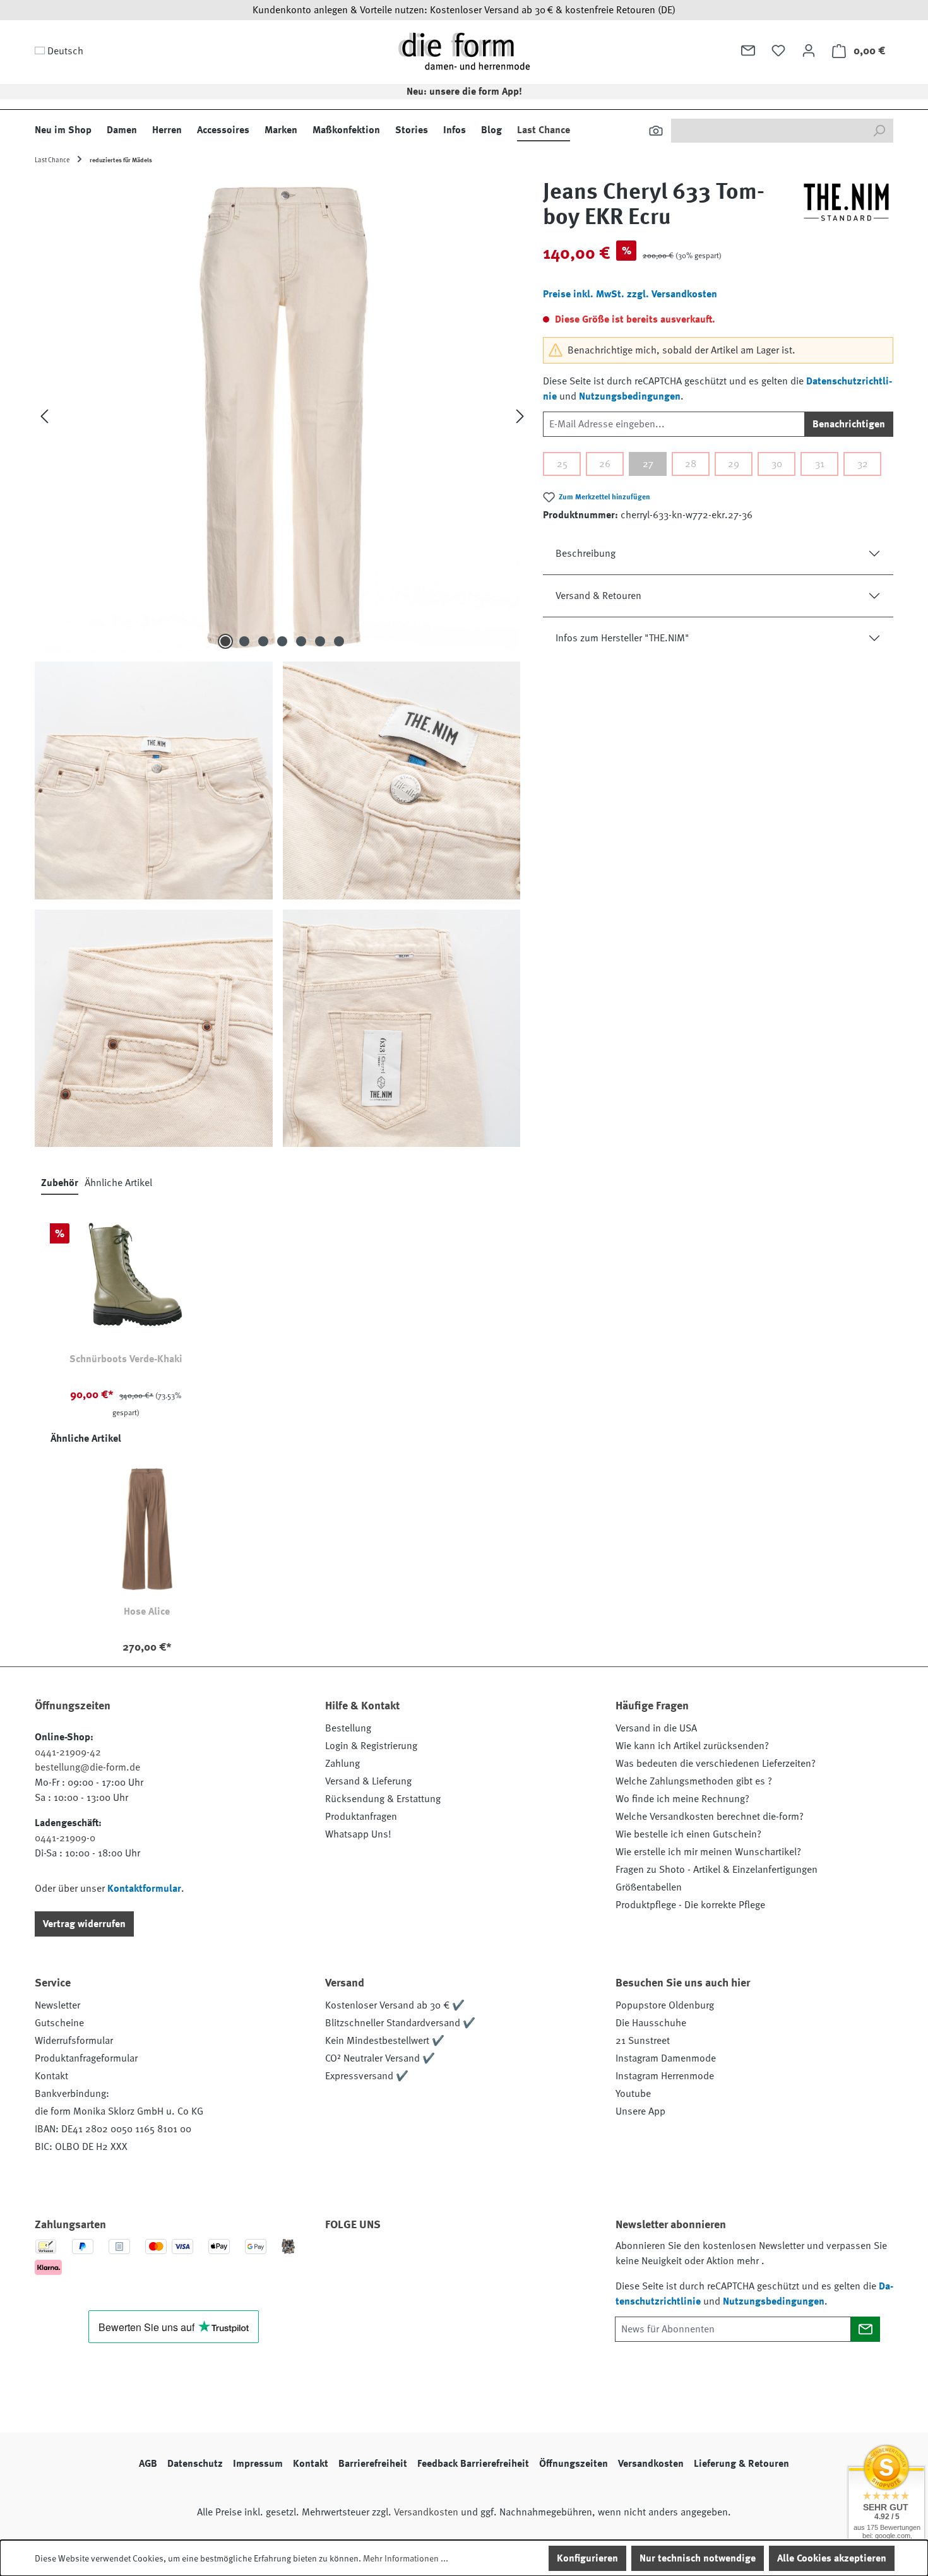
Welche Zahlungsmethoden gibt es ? (694, 1781)
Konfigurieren (587, 2558)
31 (820, 464)
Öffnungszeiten (574, 2464)
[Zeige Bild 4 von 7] (282, 641)
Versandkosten (651, 2464)
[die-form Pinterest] (375, 2260)
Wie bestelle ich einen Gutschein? (688, 1834)
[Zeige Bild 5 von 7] (301, 641)
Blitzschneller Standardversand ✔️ (400, 2023)
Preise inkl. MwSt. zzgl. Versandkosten (630, 294)
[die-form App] (511, 2260)
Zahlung (342, 1764)
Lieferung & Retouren (741, 2464)
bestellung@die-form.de (87, 1767)
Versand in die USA (656, 1728)
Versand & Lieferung (368, 1781)
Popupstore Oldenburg (665, 2005)
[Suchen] (656, 131)
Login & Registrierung (371, 1746)
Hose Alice (147, 1611)
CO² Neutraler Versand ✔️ (380, 2058)
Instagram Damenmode (666, 2058)
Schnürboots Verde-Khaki (126, 1359)
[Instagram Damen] (443, 2260)
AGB (148, 2464)
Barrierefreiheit (373, 2464)
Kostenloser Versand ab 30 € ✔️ (395, 2005)
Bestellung (348, 1728)
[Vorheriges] (44, 416)
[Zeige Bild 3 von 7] (263, 641)
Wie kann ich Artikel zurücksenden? (692, 1746)
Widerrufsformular (74, 2041)
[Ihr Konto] (809, 50)
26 (605, 464)
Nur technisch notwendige (698, 2558)
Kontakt (51, 2076)
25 (562, 464)
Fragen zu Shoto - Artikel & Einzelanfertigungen (717, 1870)
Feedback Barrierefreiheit (473, 2464)
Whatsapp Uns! (358, 1834)
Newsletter (57, 2005)
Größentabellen (649, 1887)
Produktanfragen (361, 1817)
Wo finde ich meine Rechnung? (682, 1799)
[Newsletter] (748, 50)
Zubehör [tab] (60, 1183)
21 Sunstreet (643, 2041)
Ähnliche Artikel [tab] (118, 1183)
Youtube (633, 2094)
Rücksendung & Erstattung (383, 1799)
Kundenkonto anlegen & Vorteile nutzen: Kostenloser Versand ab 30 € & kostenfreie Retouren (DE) (464, 10)
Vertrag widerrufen (84, 1924)
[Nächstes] (520, 416)
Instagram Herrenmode (665, 2076)
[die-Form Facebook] (341, 2260)
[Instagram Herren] (409, 2260)
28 (691, 464)
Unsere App (640, 2111)
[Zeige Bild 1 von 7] (225, 641)
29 (734, 464)
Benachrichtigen (849, 424)
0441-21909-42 (68, 1752)
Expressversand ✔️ (367, 2076)
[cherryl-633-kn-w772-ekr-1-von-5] (282, 416)
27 (648, 464)
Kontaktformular (144, 1889)
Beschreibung (586, 554)
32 (863, 464)
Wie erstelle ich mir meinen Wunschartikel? (708, 1852)
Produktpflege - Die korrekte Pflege (690, 1905)
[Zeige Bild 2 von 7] (244, 641)
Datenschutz (195, 2464)
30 (777, 464)
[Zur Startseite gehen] (464, 51)
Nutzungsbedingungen (630, 396)
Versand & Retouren (598, 596)
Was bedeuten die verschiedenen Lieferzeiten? (716, 1764)
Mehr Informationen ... (406, 2558)
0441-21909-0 (65, 1838)
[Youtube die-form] (477, 2260)
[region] (283, 663)
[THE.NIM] (846, 210)
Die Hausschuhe (651, 2023)
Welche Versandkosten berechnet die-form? (710, 1817)
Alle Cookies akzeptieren (832, 2558)
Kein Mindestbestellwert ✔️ (385, 2041)
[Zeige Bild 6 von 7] (320, 641)
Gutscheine (59, 2023)
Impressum (258, 2464)
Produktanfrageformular (86, 2058)
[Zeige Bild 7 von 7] (339, 641)
